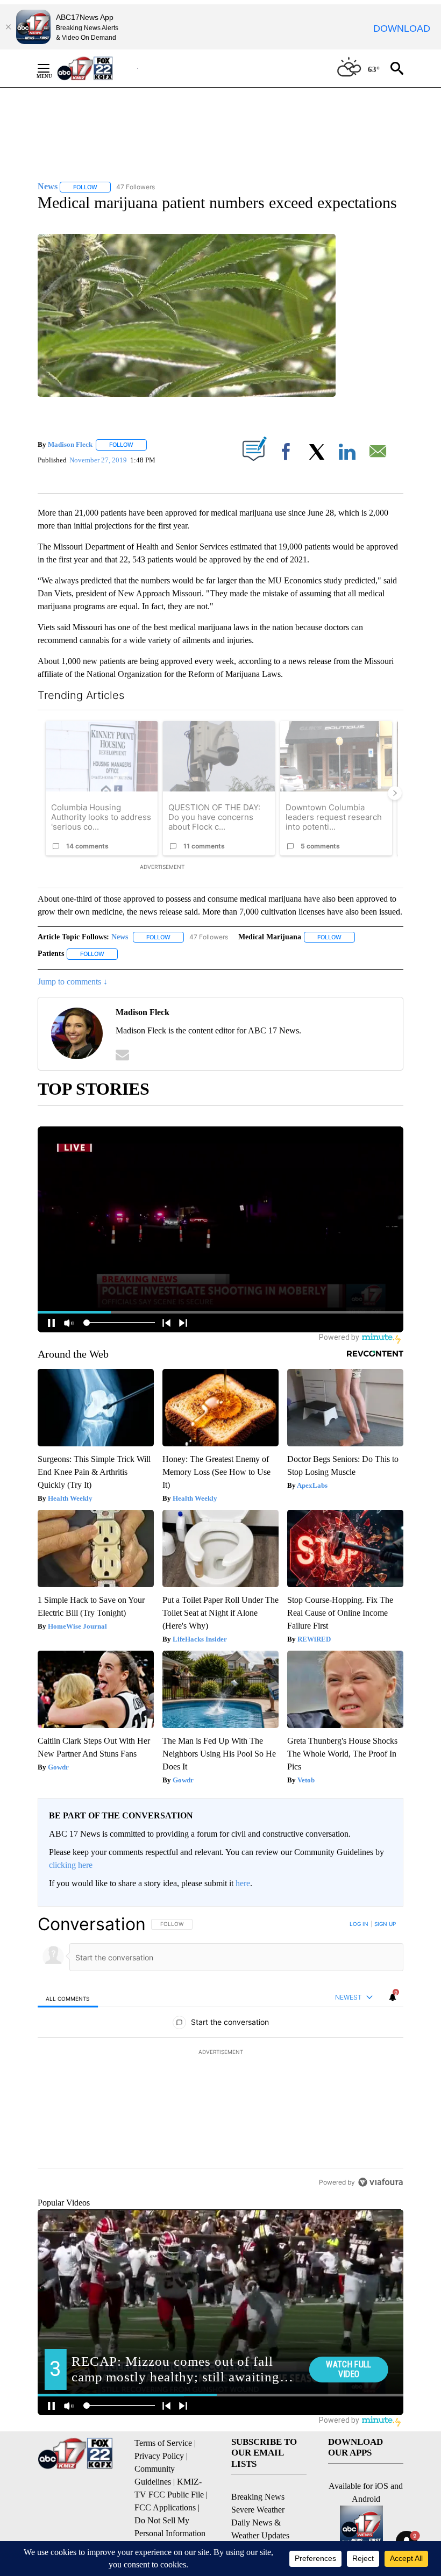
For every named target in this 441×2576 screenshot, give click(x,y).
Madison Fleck (70, 444)
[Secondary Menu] (52, 68)
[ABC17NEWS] (97, 68)
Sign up (385, 1924)
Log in (359, 1924)
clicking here (71, 1865)
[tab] (68, 1998)
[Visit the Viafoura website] (380, 2182)
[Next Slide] (395, 793)
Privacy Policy (159, 2456)
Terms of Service (163, 2443)
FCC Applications (165, 2507)
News (120, 937)
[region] (220, 2053)
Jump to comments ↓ (73, 982)
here (243, 1883)
